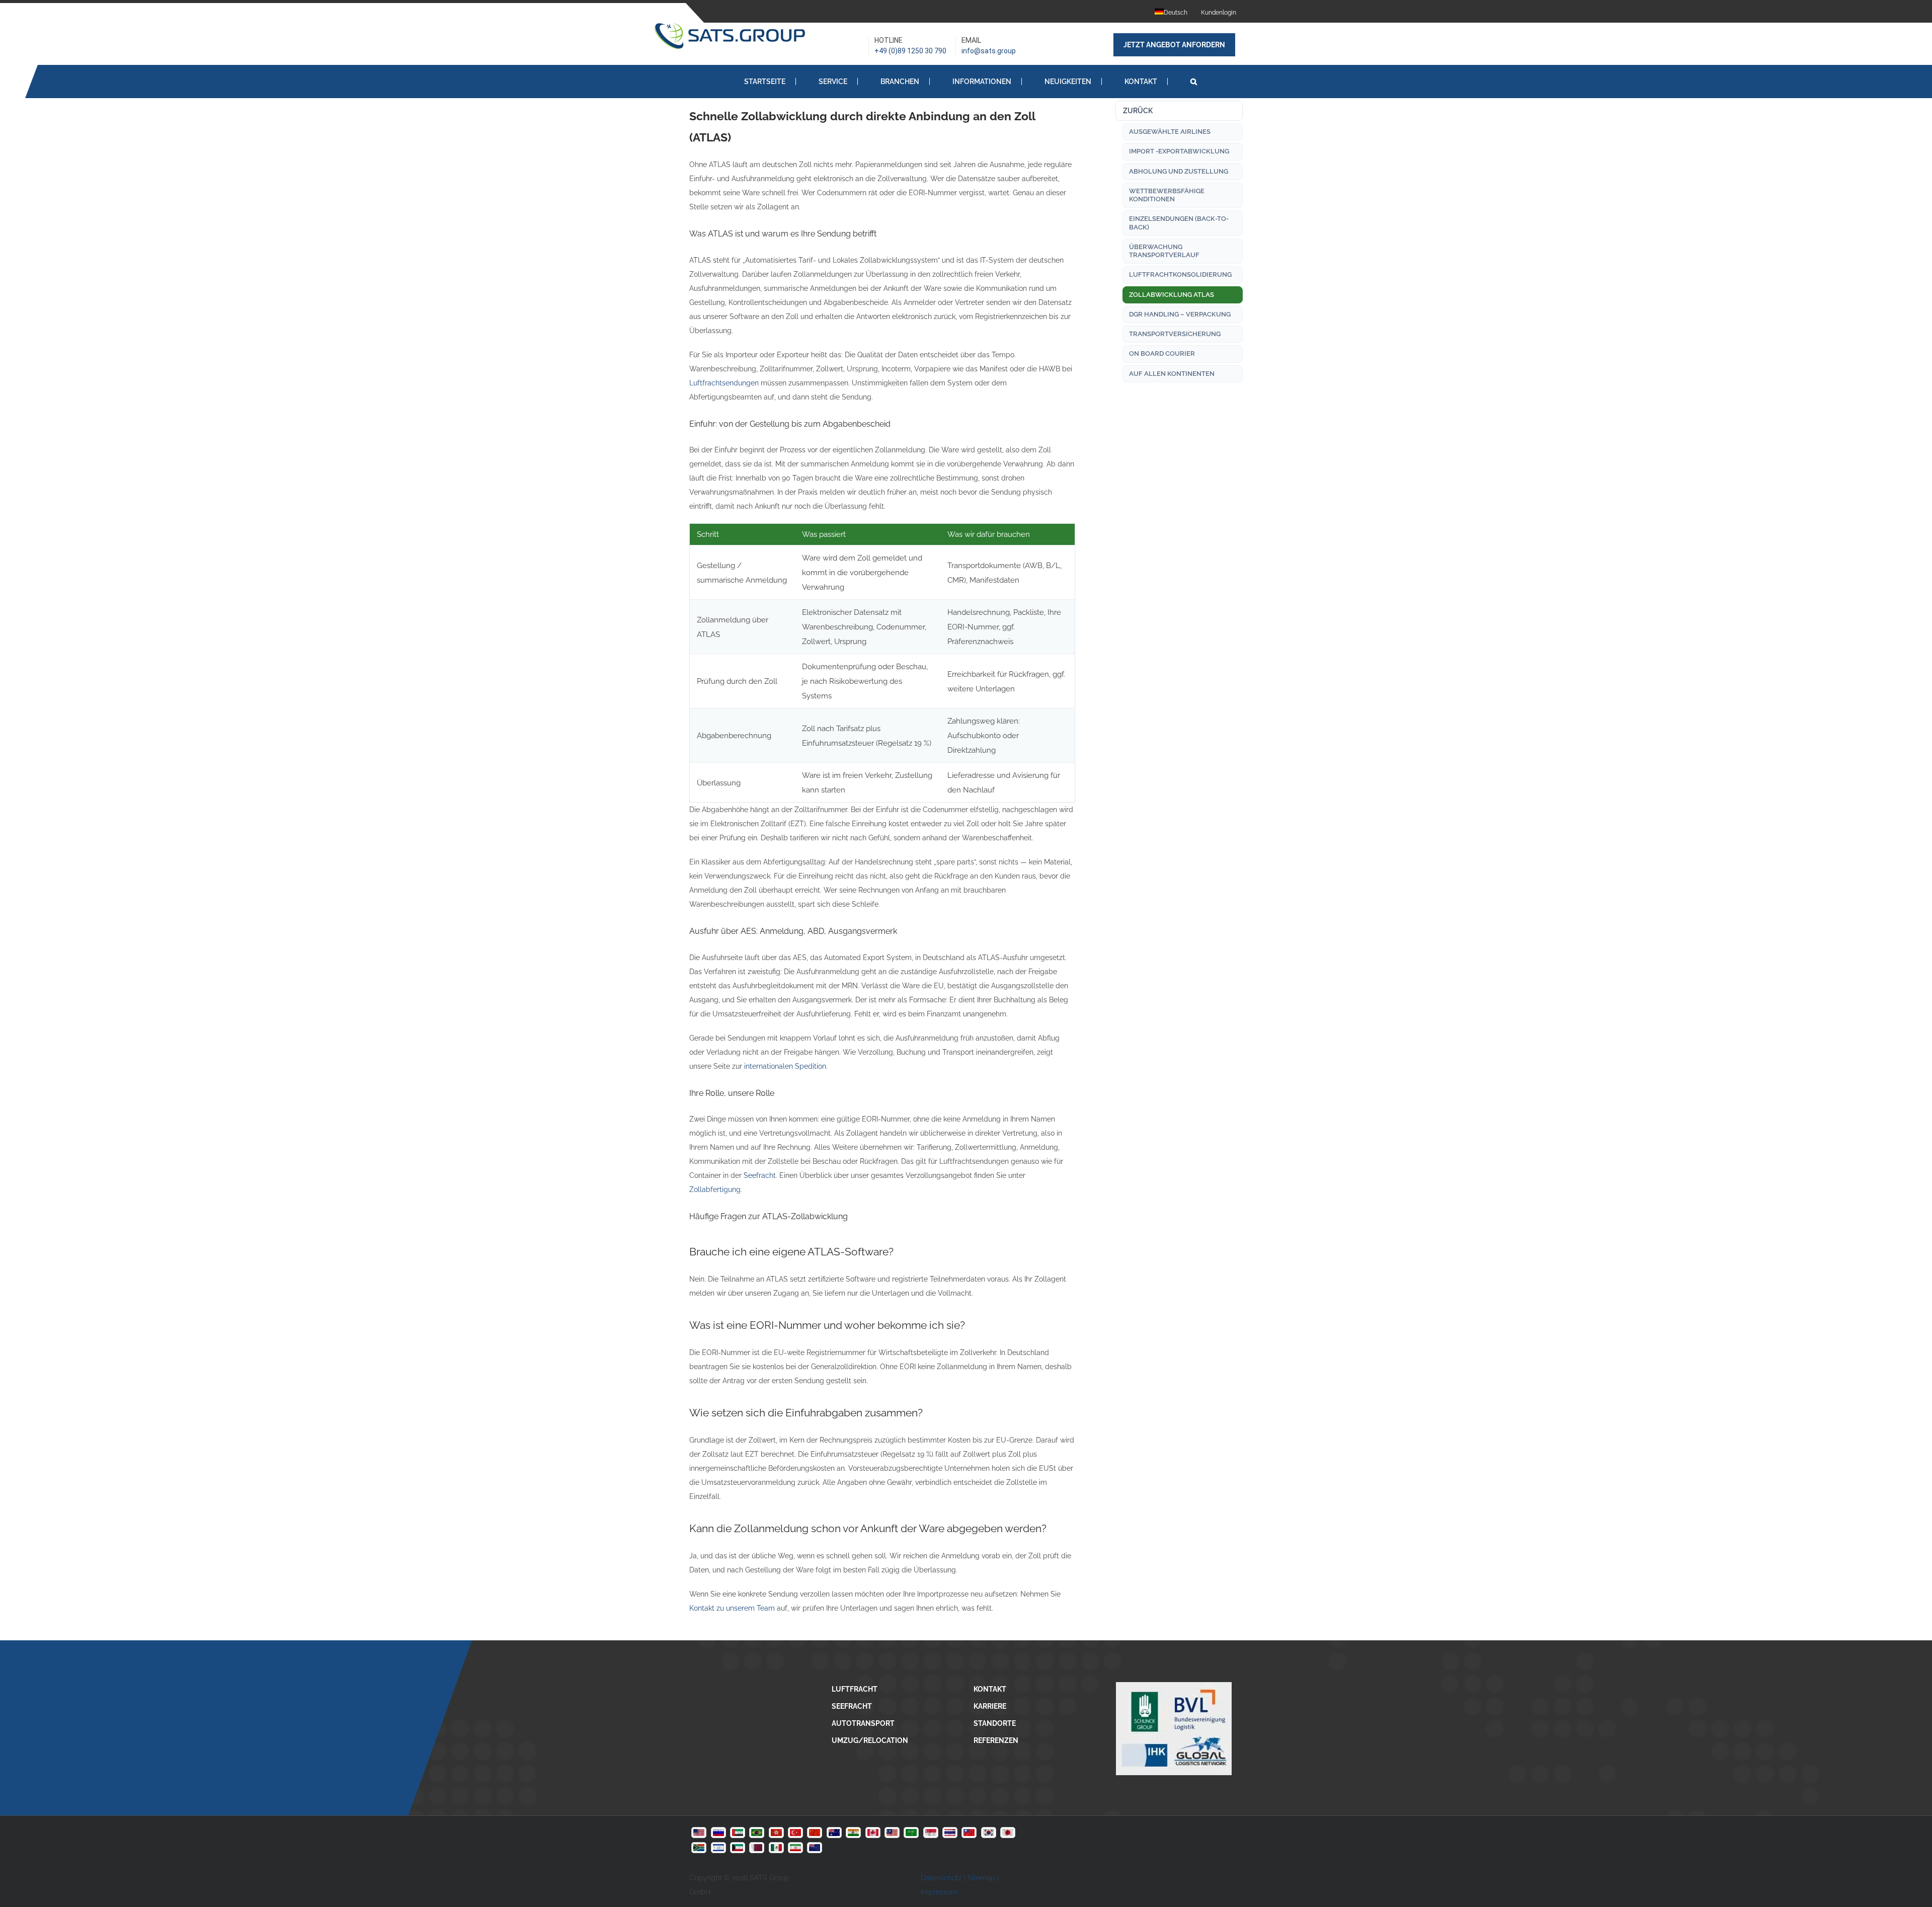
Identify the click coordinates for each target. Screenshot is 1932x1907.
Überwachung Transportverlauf (1164, 251)
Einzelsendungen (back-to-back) (1179, 223)
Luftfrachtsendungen (724, 383)
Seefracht (760, 1175)
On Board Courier (1162, 353)
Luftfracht (855, 1689)
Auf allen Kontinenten (1172, 374)
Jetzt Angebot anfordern (1174, 45)
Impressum (939, 1892)
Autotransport (863, 1723)
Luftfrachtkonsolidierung (1180, 274)
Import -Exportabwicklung (1179, 151)
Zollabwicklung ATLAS (1172, 295)
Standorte (995, 1723)
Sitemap (981, 1878)
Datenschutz (941, 1878)
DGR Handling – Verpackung (1180, 314)
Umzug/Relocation (870, 1740)
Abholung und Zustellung (1179, 171)
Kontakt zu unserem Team (732, 1608)
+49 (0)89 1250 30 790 (910, 51)
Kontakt (990, 1689)
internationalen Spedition (785, 1066)
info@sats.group (989, 51)
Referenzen (996, 1740)
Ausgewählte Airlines (1170, 132)
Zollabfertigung (715, 1189)
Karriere (990, 1706)
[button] (1194, 81)
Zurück (1138, 111)
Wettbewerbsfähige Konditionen (1167, 195)
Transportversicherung (1175, 334)
